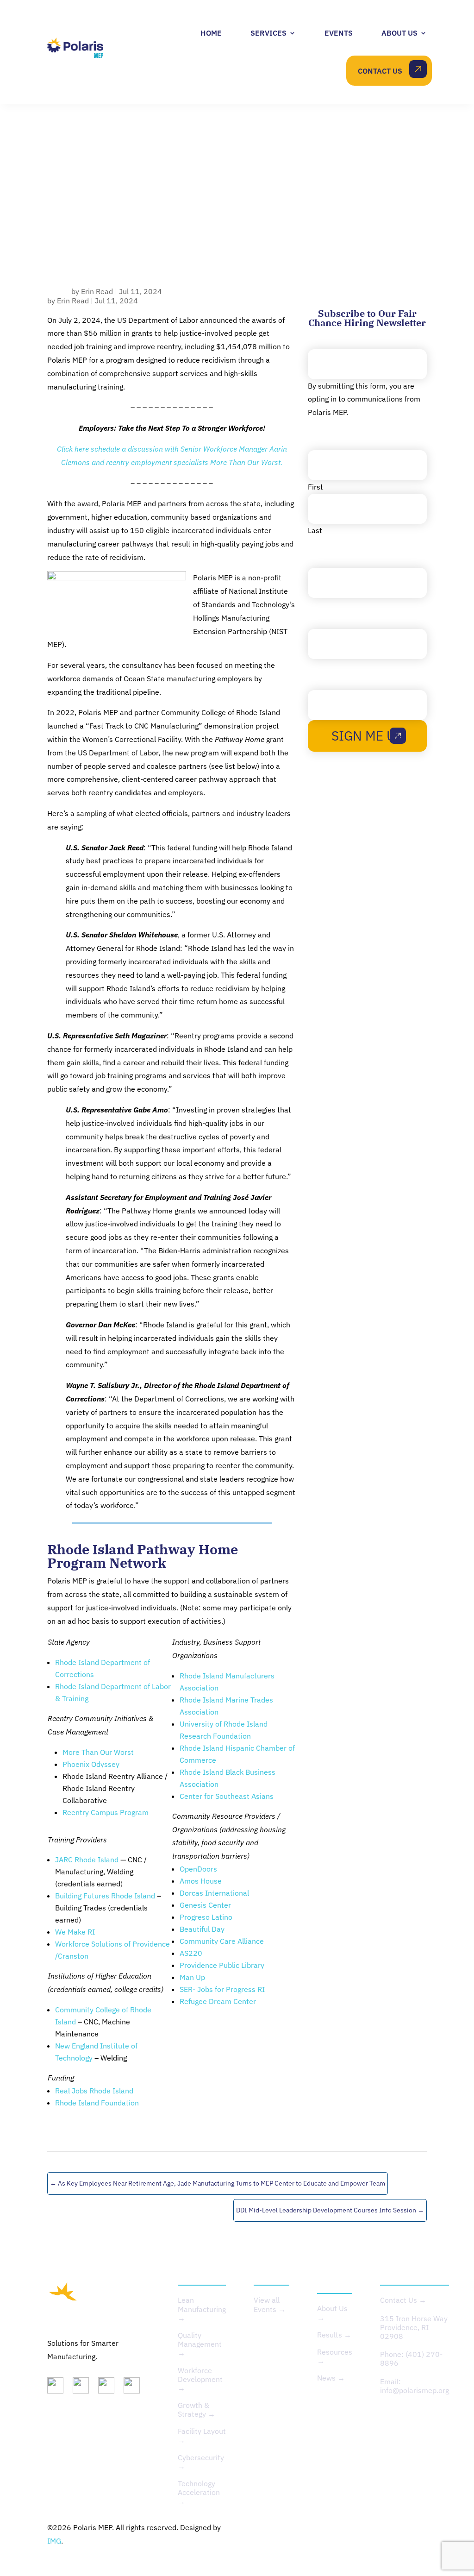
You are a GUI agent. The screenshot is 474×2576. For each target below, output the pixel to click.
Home (211, 33)
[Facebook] (135, 2388)
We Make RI (75, 1932)
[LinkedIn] (59, 2388)
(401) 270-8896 (411, 2359)
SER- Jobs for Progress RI (222, 1989)
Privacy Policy (325, 2527)
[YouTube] (110, 2388)
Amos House (201, 1881)
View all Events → (270, 2304)
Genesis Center (205, 1905)
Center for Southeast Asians (227, 1796)
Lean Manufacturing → (202, 2309)
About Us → (332, 2313)
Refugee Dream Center (218, 2001)
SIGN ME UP (367, 736)
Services (268, 33)
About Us (399, 33)
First (315, 487)
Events (339, 33)
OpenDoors (198, 1869)
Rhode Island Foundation (97, 2103)
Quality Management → (200, 2344)
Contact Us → (403, 2300)
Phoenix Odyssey (91, 1764)
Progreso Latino (206, 1917)
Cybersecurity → (201, 2462)
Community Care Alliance (222, 1941)
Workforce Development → (200, 2379)
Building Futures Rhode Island (105, 1896)
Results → (334, 2335)
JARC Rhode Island (87, 1860)
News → (331, 2378)
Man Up (192, 1977)
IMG (54, 2541)
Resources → (335, 2356)
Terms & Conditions (394, 2527)
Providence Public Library (222, 1965)
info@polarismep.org (415, 2390)
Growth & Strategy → (196, 2410)
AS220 (191, 1953)
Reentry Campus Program (106, 1812)
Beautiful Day (202, 1929)
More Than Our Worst (98, 1752)
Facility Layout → (202, 2435)
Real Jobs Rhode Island (94, 2091)
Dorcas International (214, 1893)
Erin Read (97, 291)
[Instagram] (84, 2388)
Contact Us (380, 71)
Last (315, 530)
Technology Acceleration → (199, 2492)
